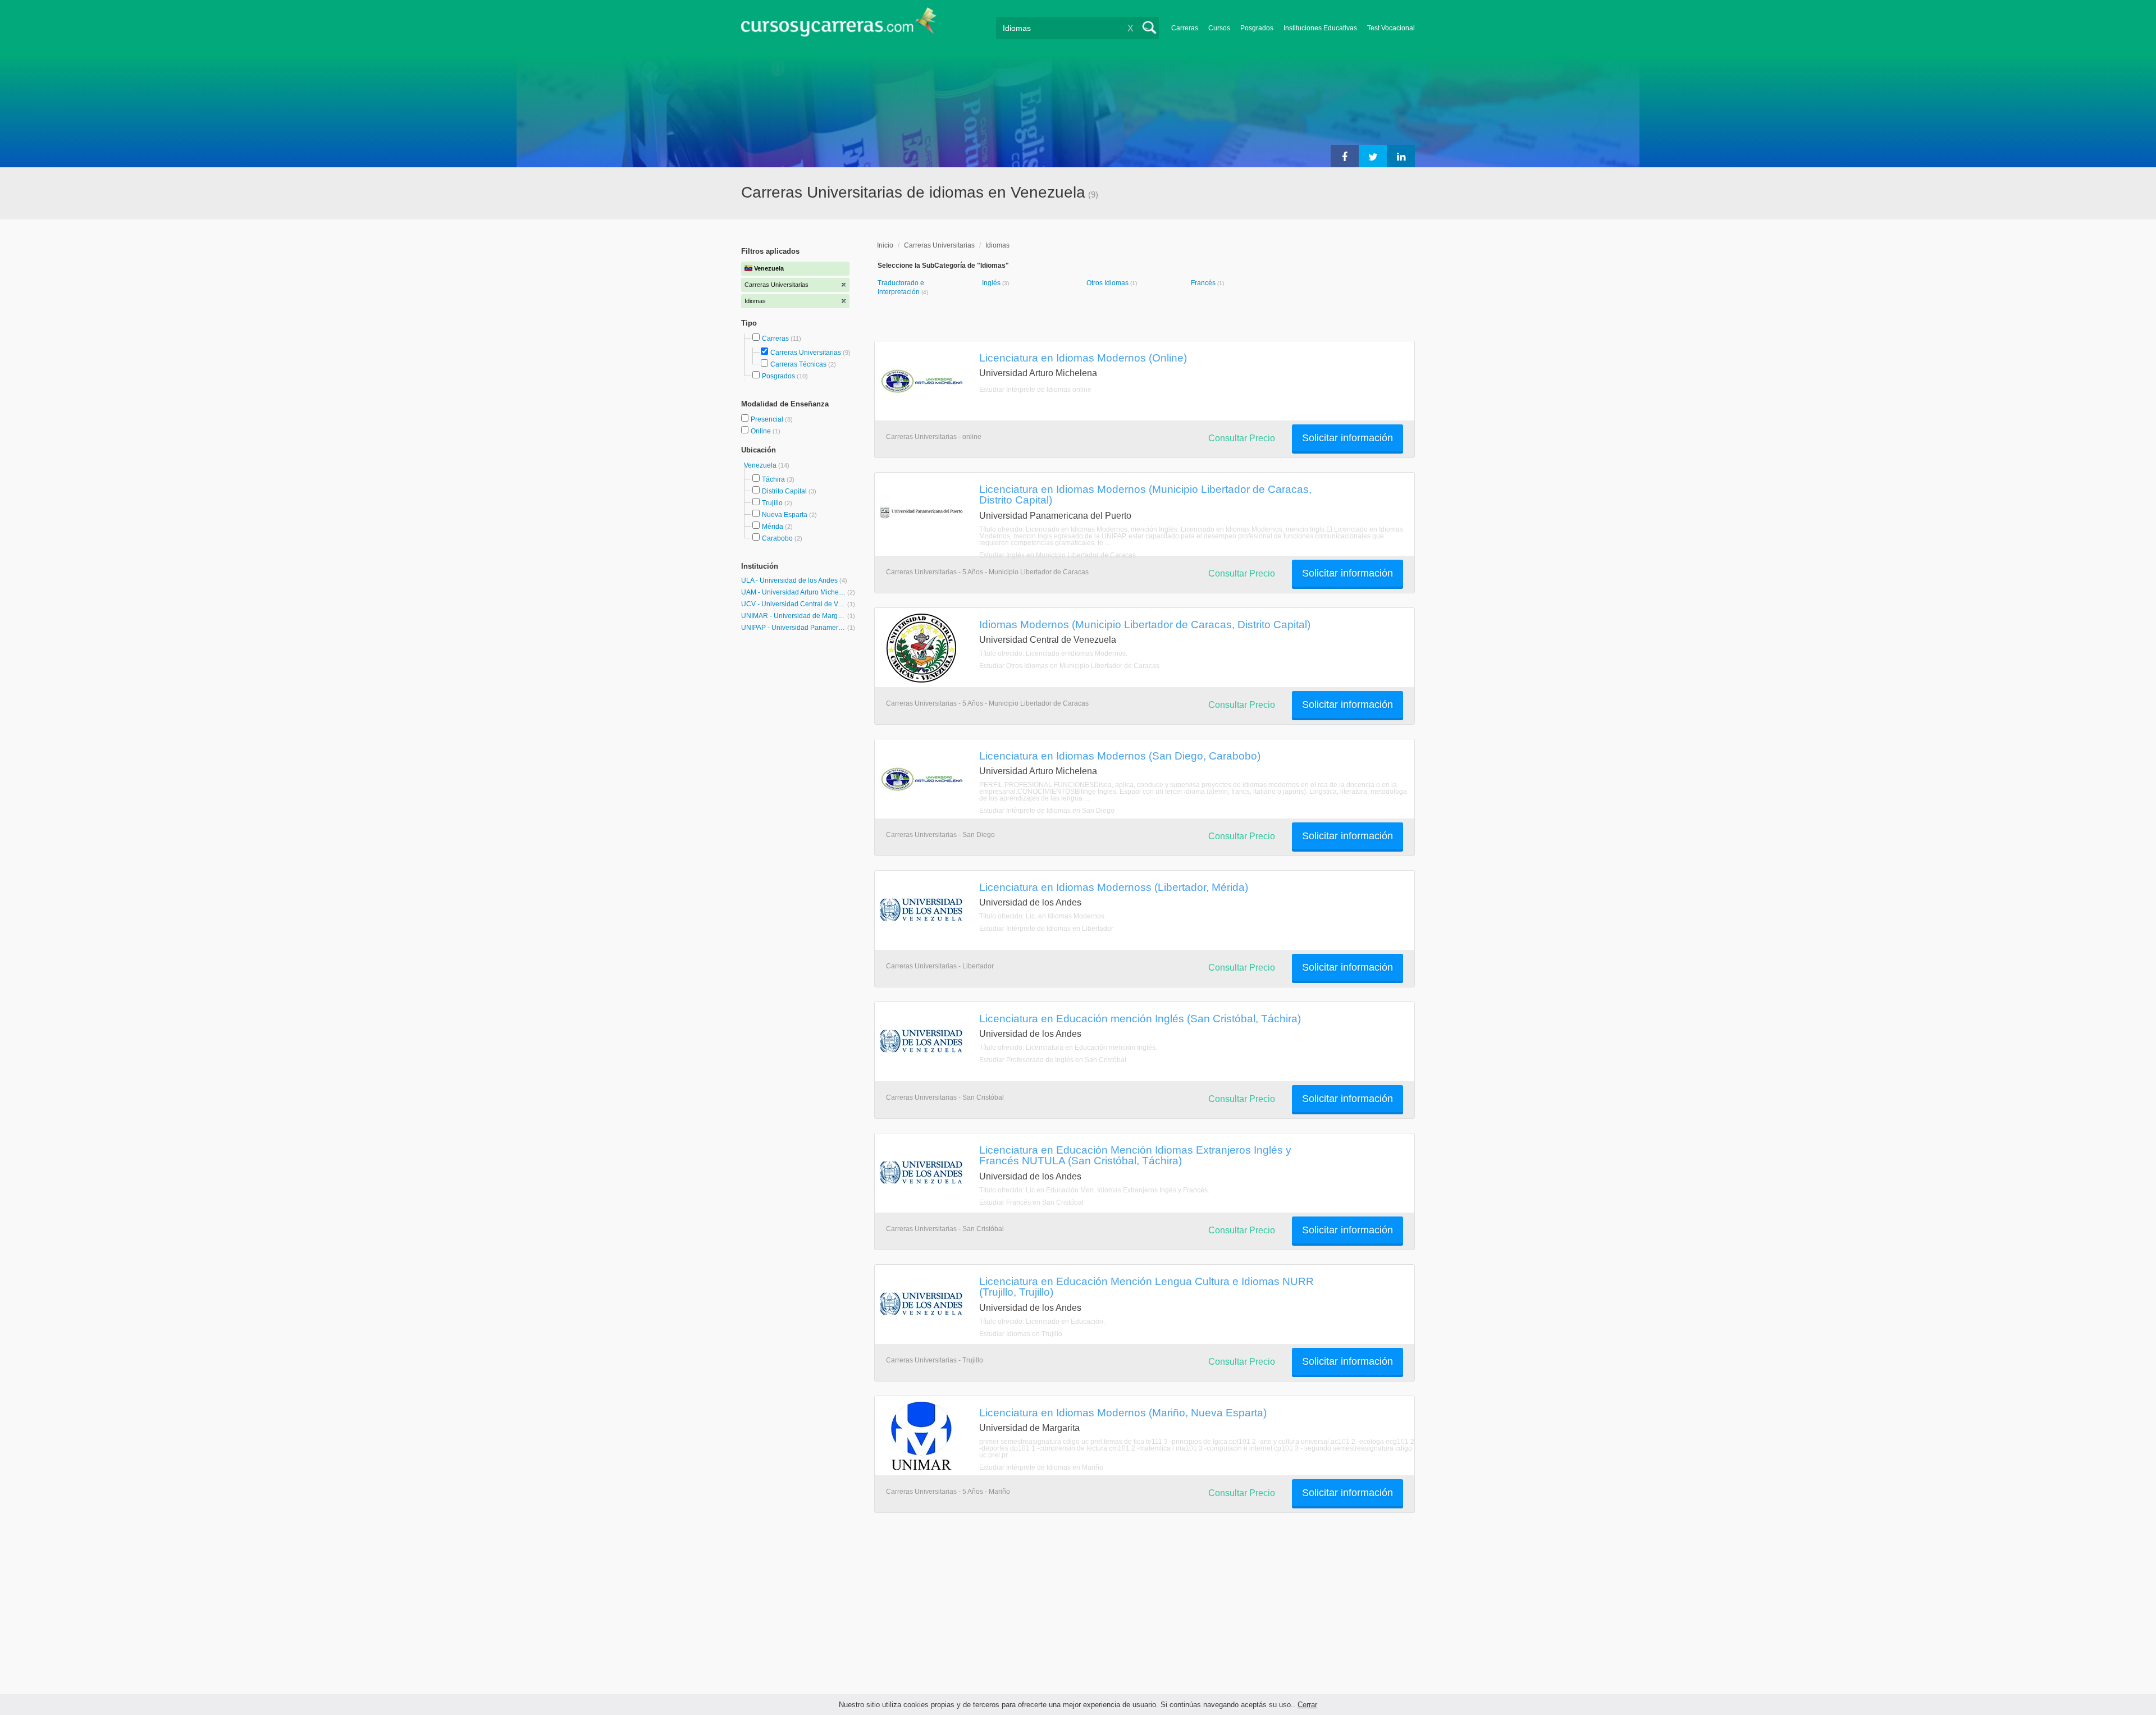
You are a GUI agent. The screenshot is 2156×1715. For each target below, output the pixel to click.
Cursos (1219, 28)
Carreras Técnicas (798, 364)
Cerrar (1307, 1705)
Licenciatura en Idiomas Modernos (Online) (1083, 358)
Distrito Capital (784, 491)
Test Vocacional (1391, 28)
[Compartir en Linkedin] (1401, 156)
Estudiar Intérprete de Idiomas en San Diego (1047, 811)
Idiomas (997, 245)
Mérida (773, 527)
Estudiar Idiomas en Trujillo (1021, 1334)
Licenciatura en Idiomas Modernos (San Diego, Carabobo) (1120, 756)
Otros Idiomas (1108, 283)
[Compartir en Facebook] (1345, 156)
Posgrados (1257, 28)
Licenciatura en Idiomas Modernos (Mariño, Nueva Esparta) (1123, 1412)
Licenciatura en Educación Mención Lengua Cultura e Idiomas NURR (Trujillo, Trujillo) (1146, 1286)
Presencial (768, 419)
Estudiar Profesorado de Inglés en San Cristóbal (1053, 1060)
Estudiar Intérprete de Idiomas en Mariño (1041, 1467)
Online (762, 431)
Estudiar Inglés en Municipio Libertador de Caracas (1058, 555)
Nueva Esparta (785, 515)
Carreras (1185, 28)
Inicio (885, 245)
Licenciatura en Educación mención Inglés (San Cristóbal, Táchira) (1140, 1018)
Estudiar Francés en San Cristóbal (1031, 1202)
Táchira (773, 479)
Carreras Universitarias (806, 353)
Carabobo (777, 538)
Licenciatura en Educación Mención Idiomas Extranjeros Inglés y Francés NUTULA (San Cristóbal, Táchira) (1135, 1155)
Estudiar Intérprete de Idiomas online (1035, 390)
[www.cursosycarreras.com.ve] (839, 26)
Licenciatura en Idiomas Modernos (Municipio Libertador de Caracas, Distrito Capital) (1145, 494)
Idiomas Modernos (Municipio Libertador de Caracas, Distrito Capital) (1145, 624)
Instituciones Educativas (1320, 28)
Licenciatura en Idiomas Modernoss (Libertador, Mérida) (1114, 887)
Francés (1204, 283)
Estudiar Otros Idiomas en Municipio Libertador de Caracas (1069, 666)
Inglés (992, 283)
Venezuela (761, 465)
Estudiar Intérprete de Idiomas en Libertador (1046, 929)
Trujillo (772, 503)
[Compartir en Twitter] (1373, 156)
